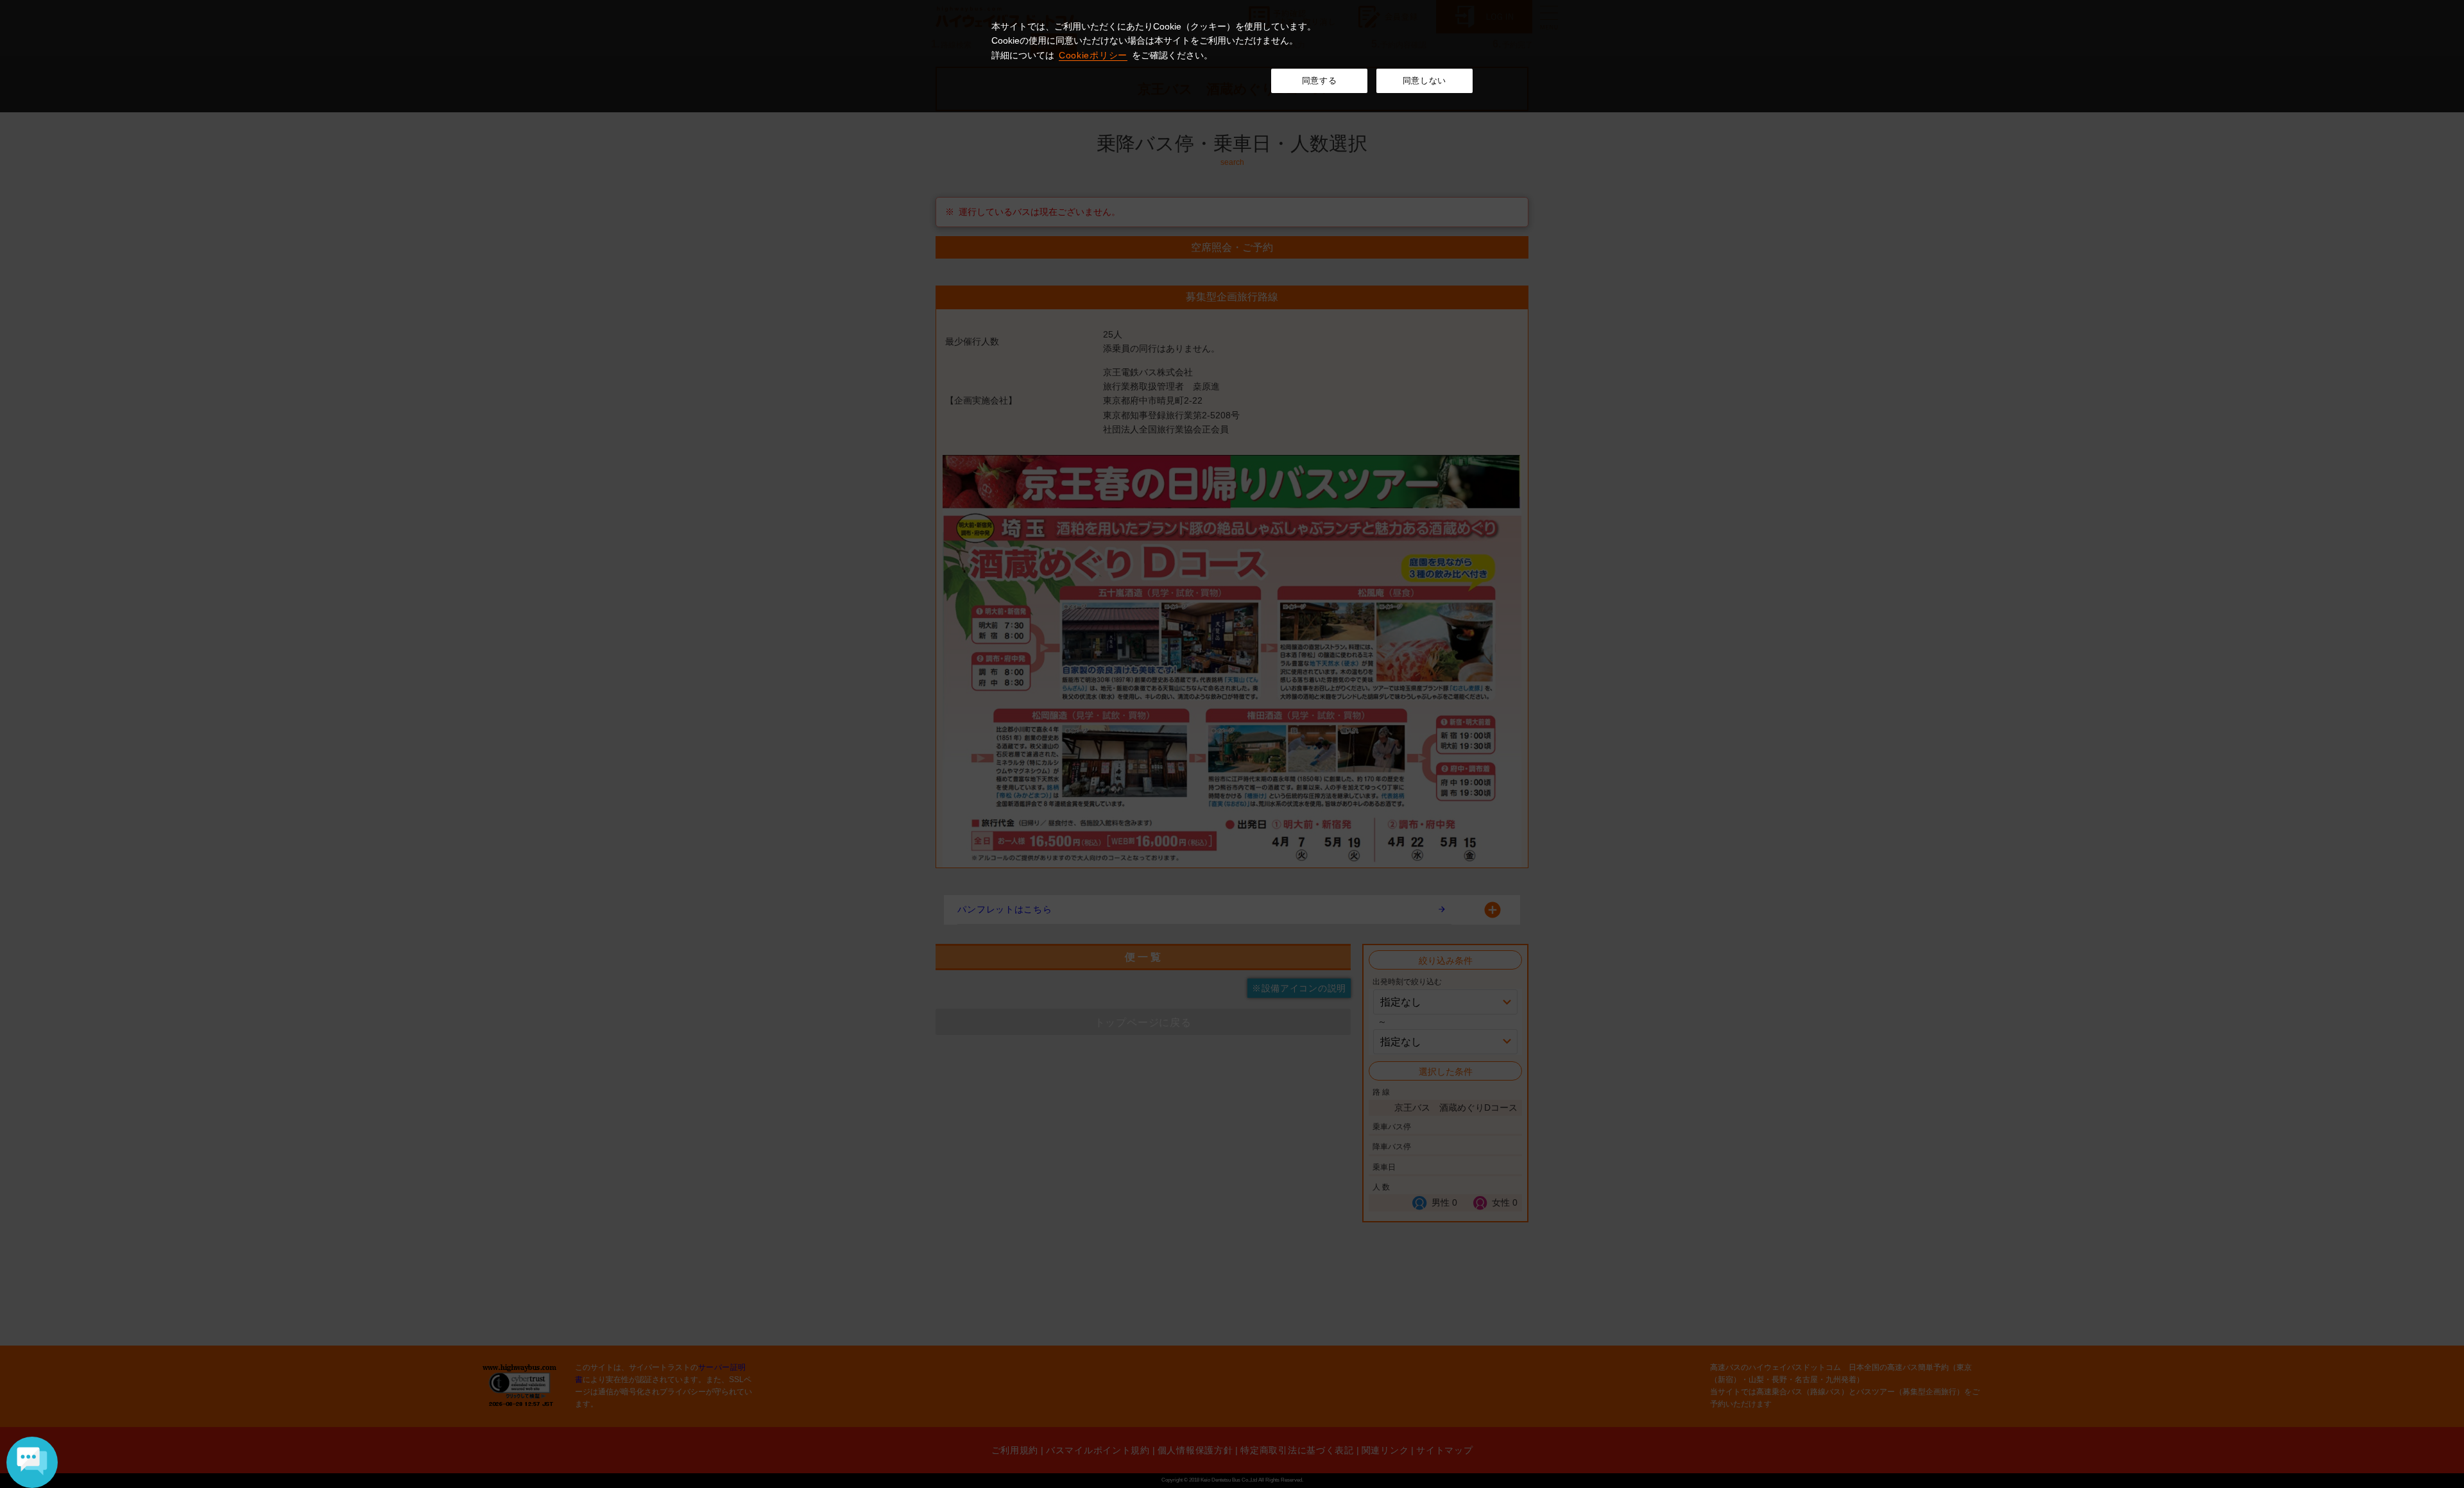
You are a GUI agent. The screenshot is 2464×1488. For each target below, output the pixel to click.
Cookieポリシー (1093, 55)
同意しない (1425, 81)
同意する (1320, 81)
